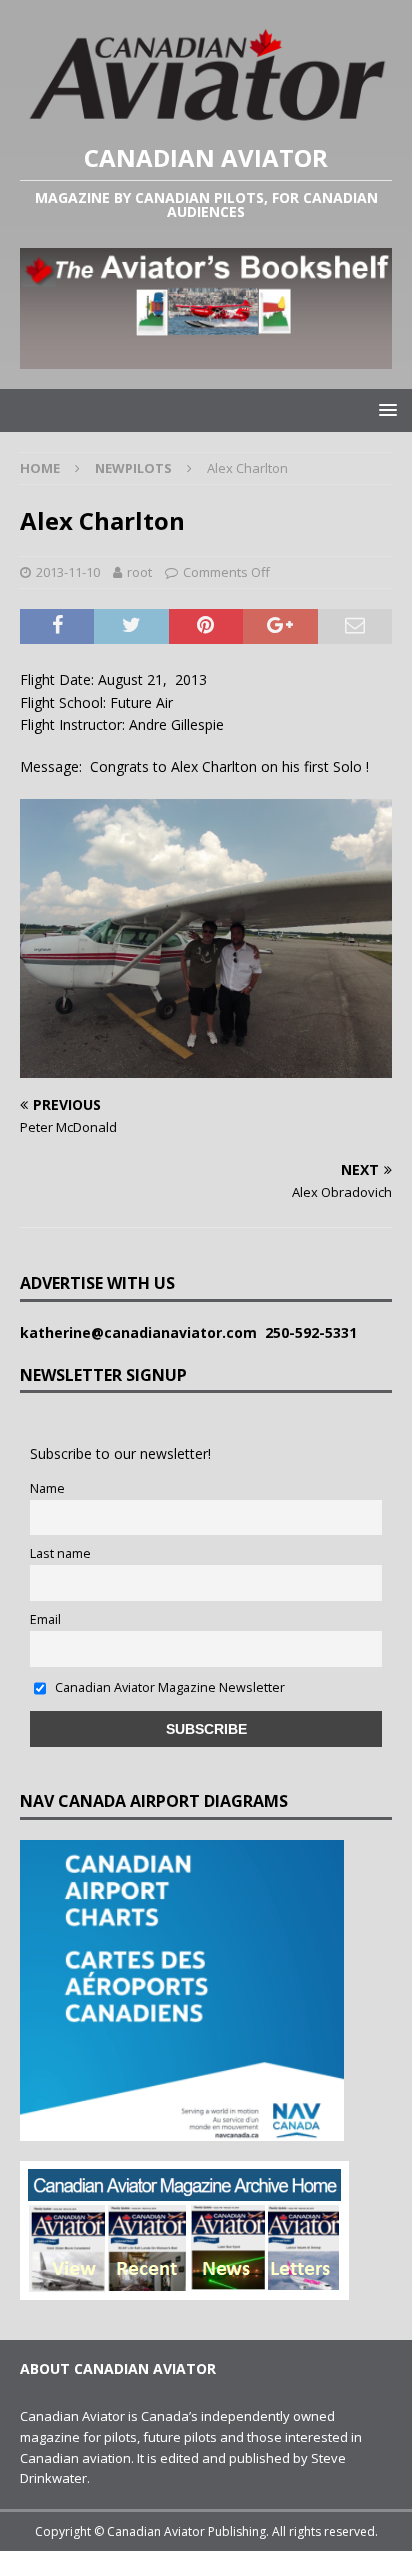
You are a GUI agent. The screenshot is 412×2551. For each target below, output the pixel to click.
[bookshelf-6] (206, 356)
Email (45, 1619)
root (139, 572)
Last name (60, 1553)
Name (47, 1488)
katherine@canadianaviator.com (142, 1332)
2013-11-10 (68, 572)
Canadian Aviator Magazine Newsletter (168, 1687)
